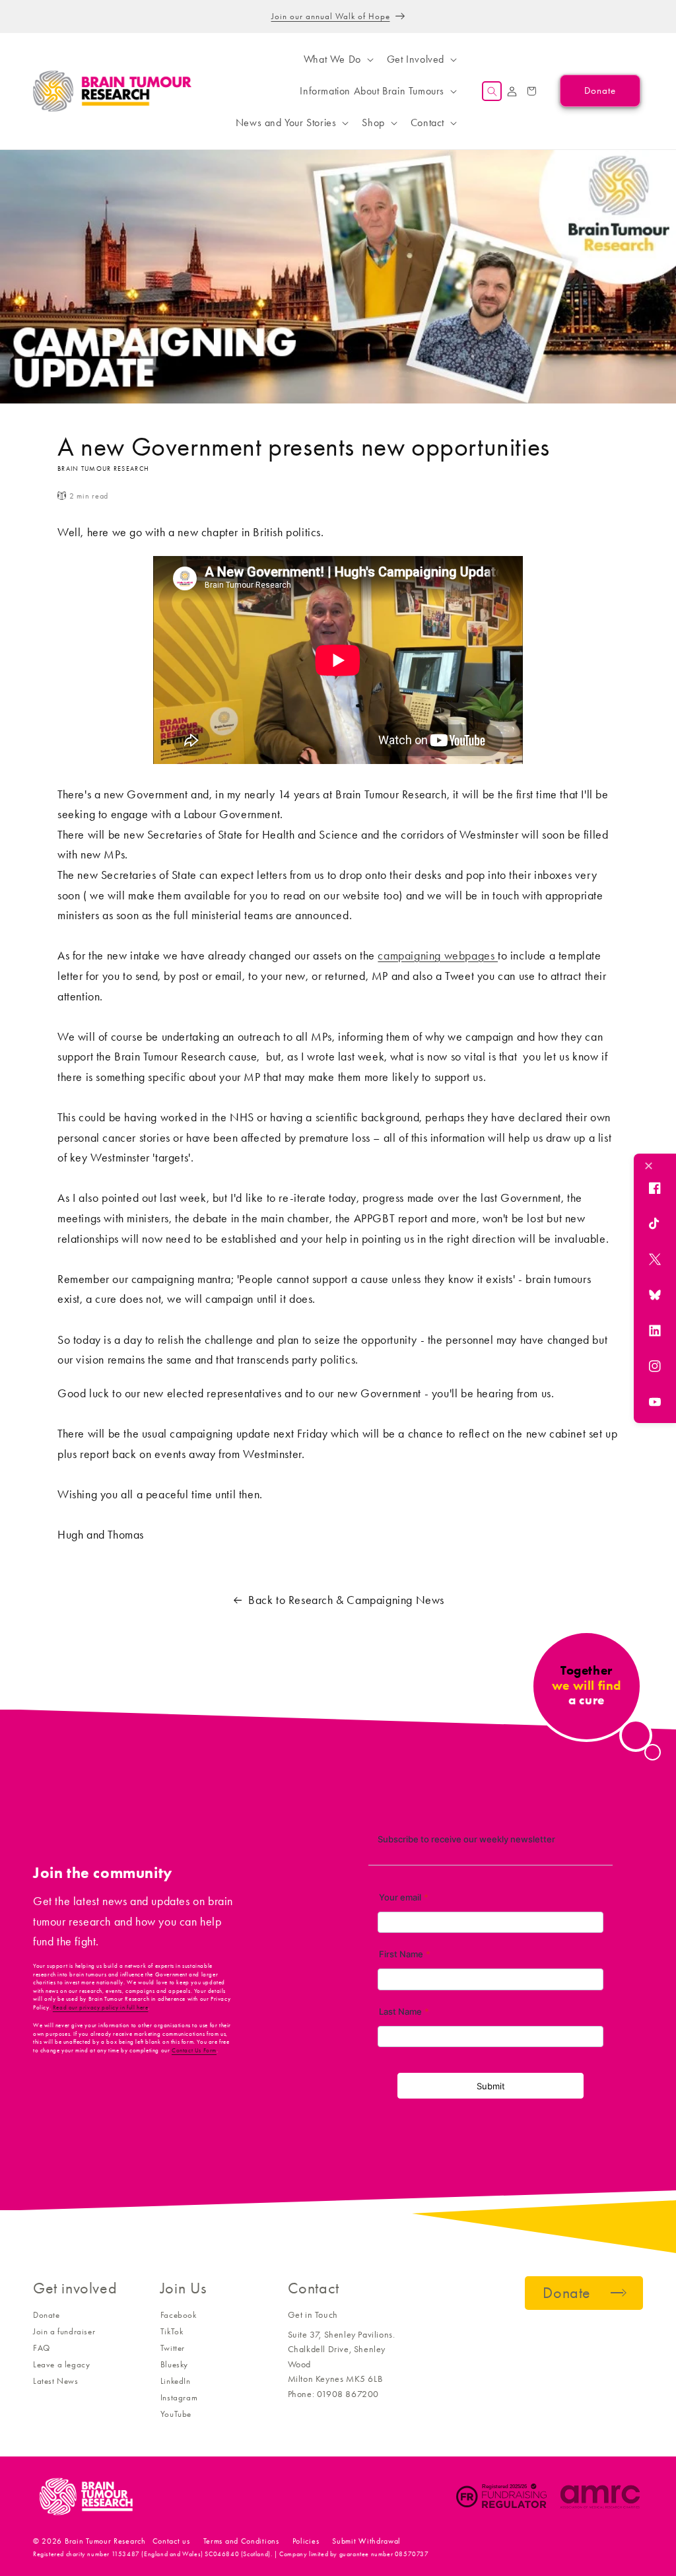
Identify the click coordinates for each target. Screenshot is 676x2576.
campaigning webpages (438, 956)
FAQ (42, 2348)
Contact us (171, 2541)
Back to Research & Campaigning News (346, 1600)
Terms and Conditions (241, 2541)
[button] (337, 59)
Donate (47, 2315)
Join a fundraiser (64, 2331)
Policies (306, 2541)
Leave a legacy (61, 2364)
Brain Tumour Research (105, 2541)
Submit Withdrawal (366, 2541)
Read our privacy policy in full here (101, 2007)
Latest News (56, 2381)
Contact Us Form (194, 2050)
